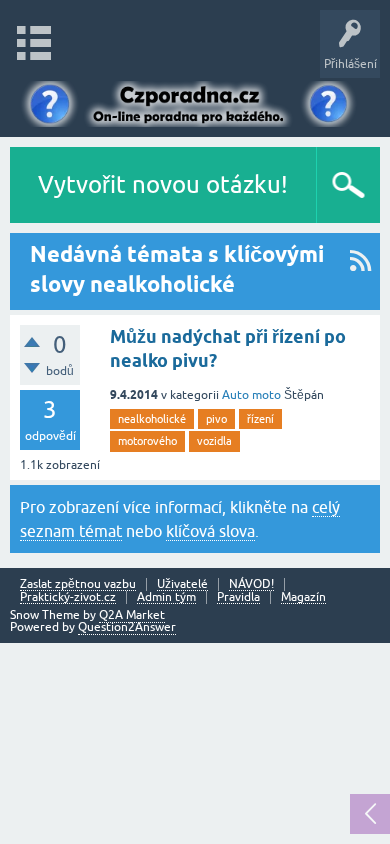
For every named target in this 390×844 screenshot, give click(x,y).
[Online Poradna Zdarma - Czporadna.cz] (194, 102)
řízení (260, 419)
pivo (216, 419)
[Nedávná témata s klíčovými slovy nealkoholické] (360, 271)
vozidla (214, 441)
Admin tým (166, 597)
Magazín (303, 597)
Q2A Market (132, 615)
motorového (147, 441)
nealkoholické (152, 419)
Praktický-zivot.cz (68, 597)
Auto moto (251, 395)
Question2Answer (127, 627)
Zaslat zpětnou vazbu (78, 584)
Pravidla (238, 597)
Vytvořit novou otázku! (163, 184)
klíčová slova (210, 531)
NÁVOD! (251, 584)
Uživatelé (182, 584)
